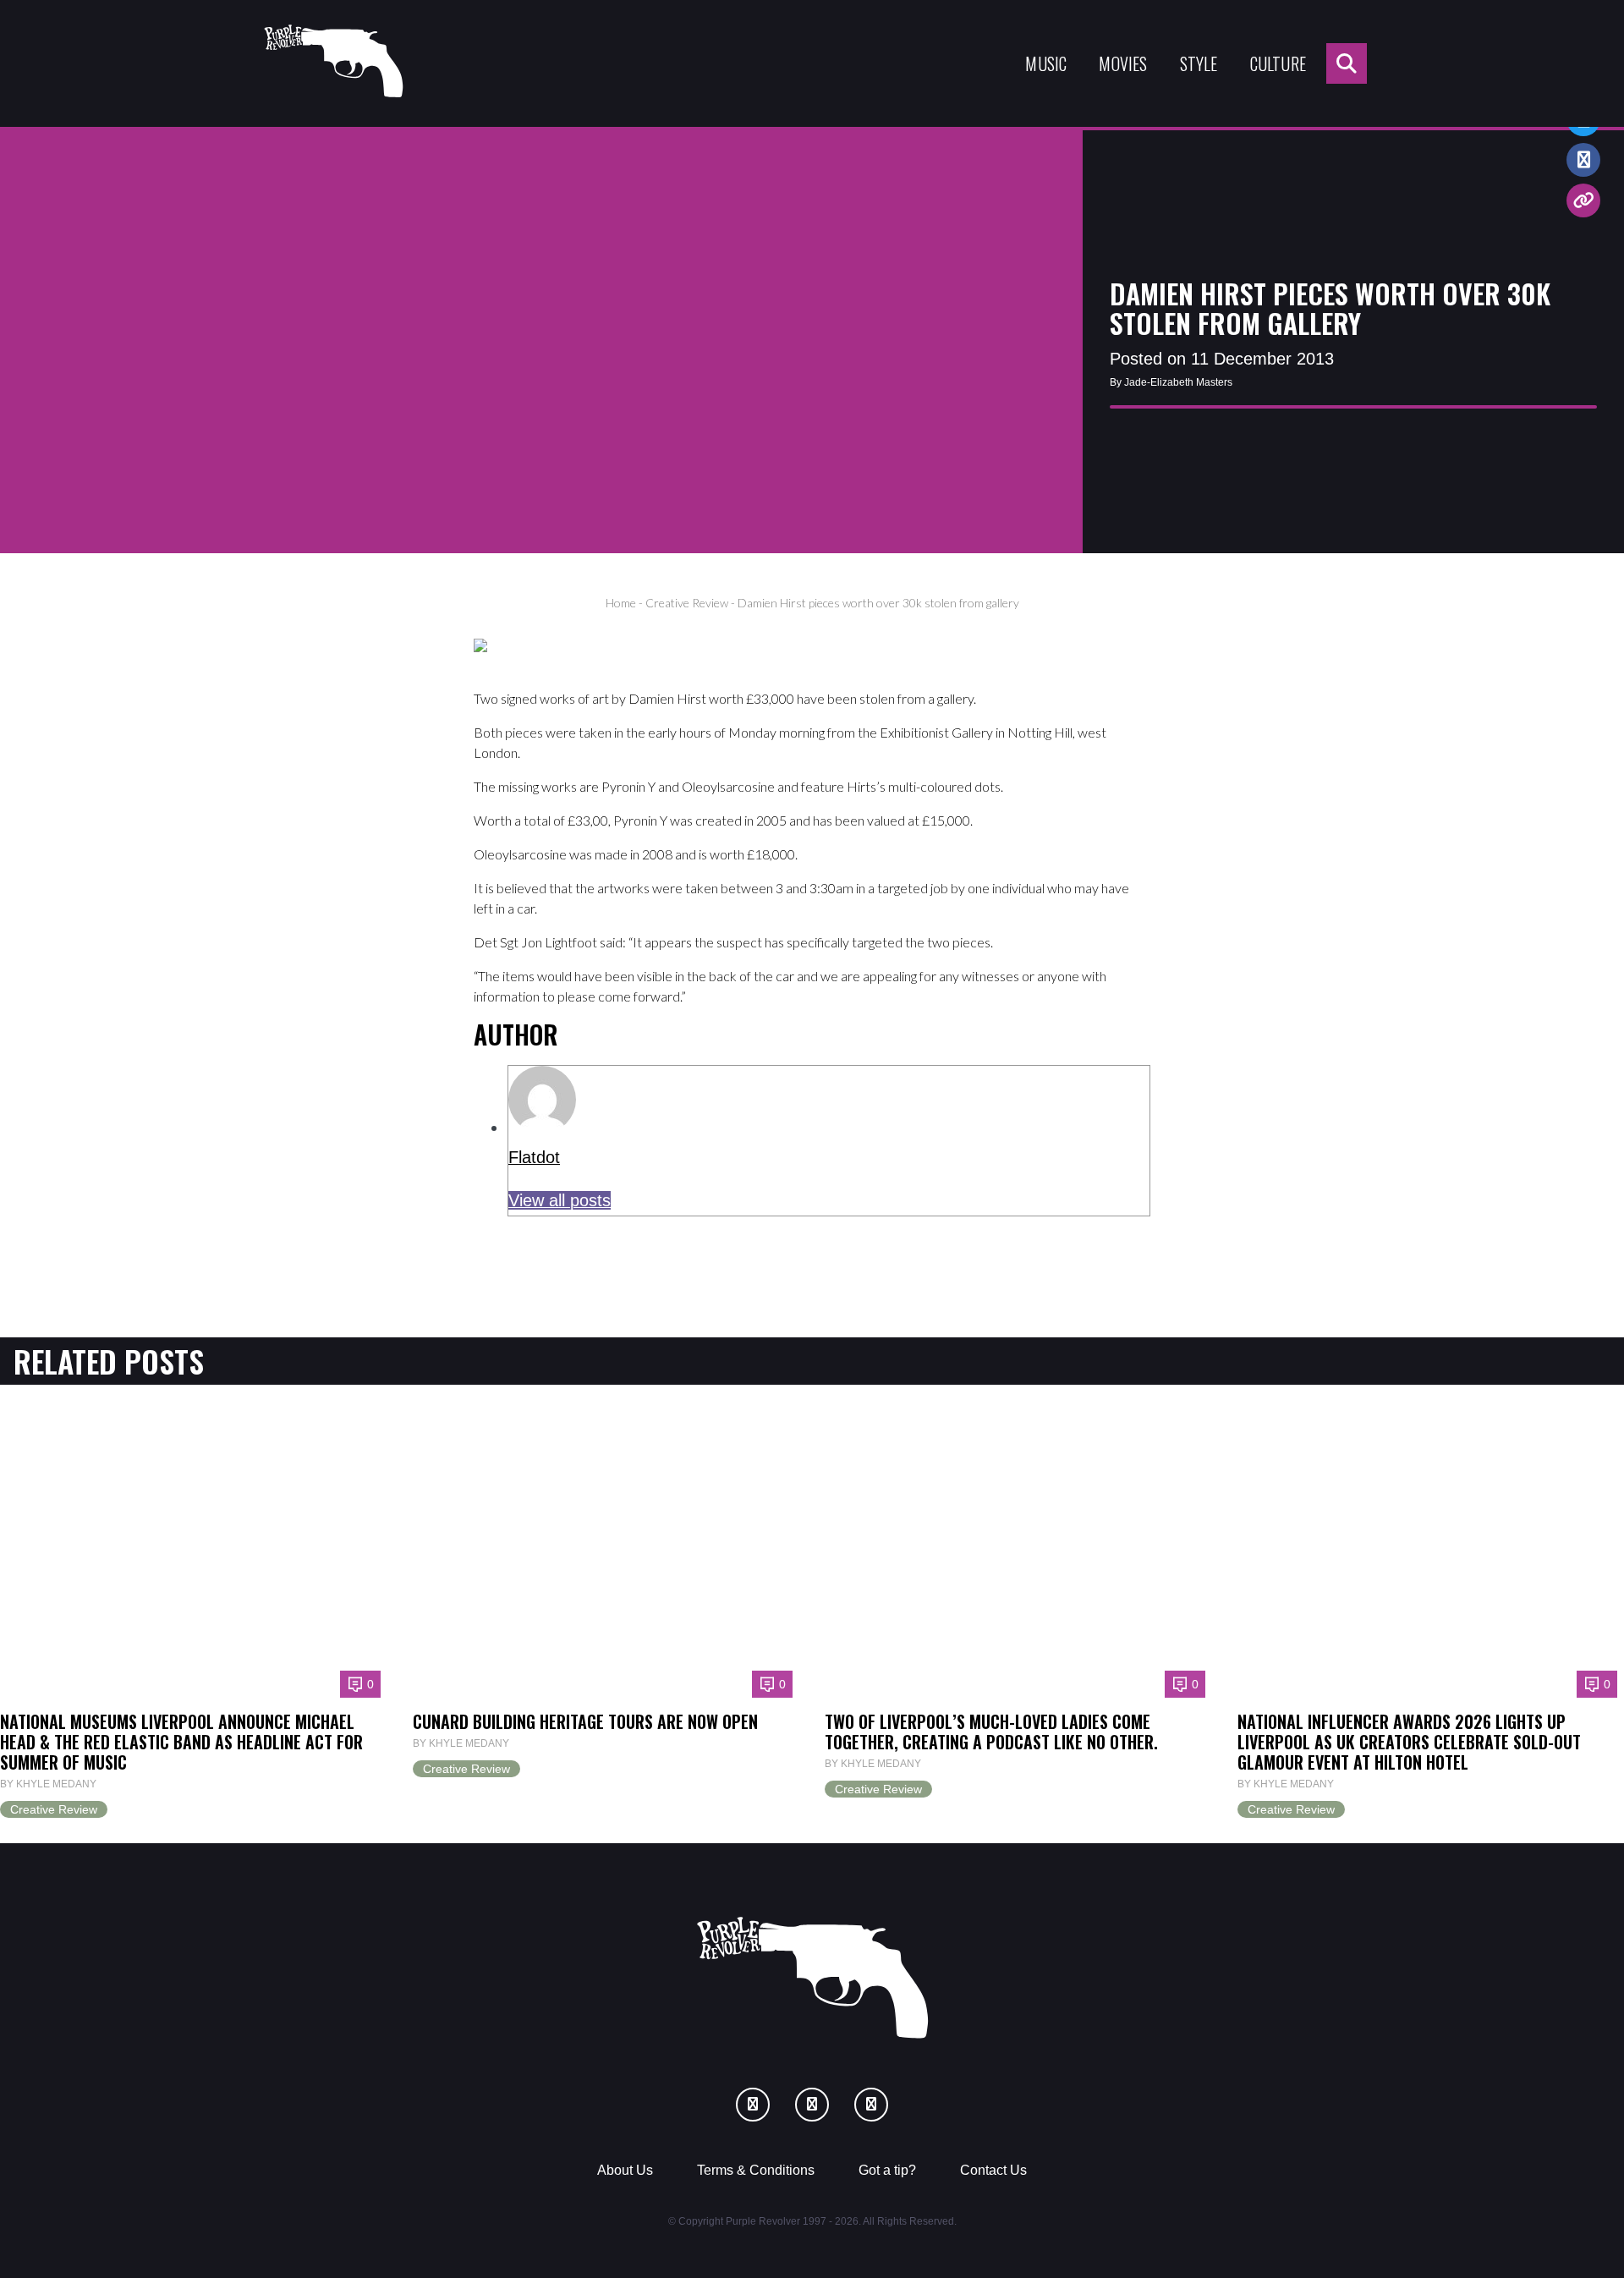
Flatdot (534, 1157)
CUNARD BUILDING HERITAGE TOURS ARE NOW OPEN (585, 1721)
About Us (625, 2170)
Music (1046, 63)
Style (1199, 63)
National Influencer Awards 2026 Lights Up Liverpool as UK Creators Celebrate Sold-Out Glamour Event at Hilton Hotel (1409, 1742)
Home (621, 603)
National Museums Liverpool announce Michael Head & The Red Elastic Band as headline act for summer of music (181, 1742)
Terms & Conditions (756, 2170)
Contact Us (993, 2170)
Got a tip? (887, 2170)
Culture (1278, 63)
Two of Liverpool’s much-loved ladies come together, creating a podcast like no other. (991, 1732)
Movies (1123, 63)
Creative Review (687, 603)
